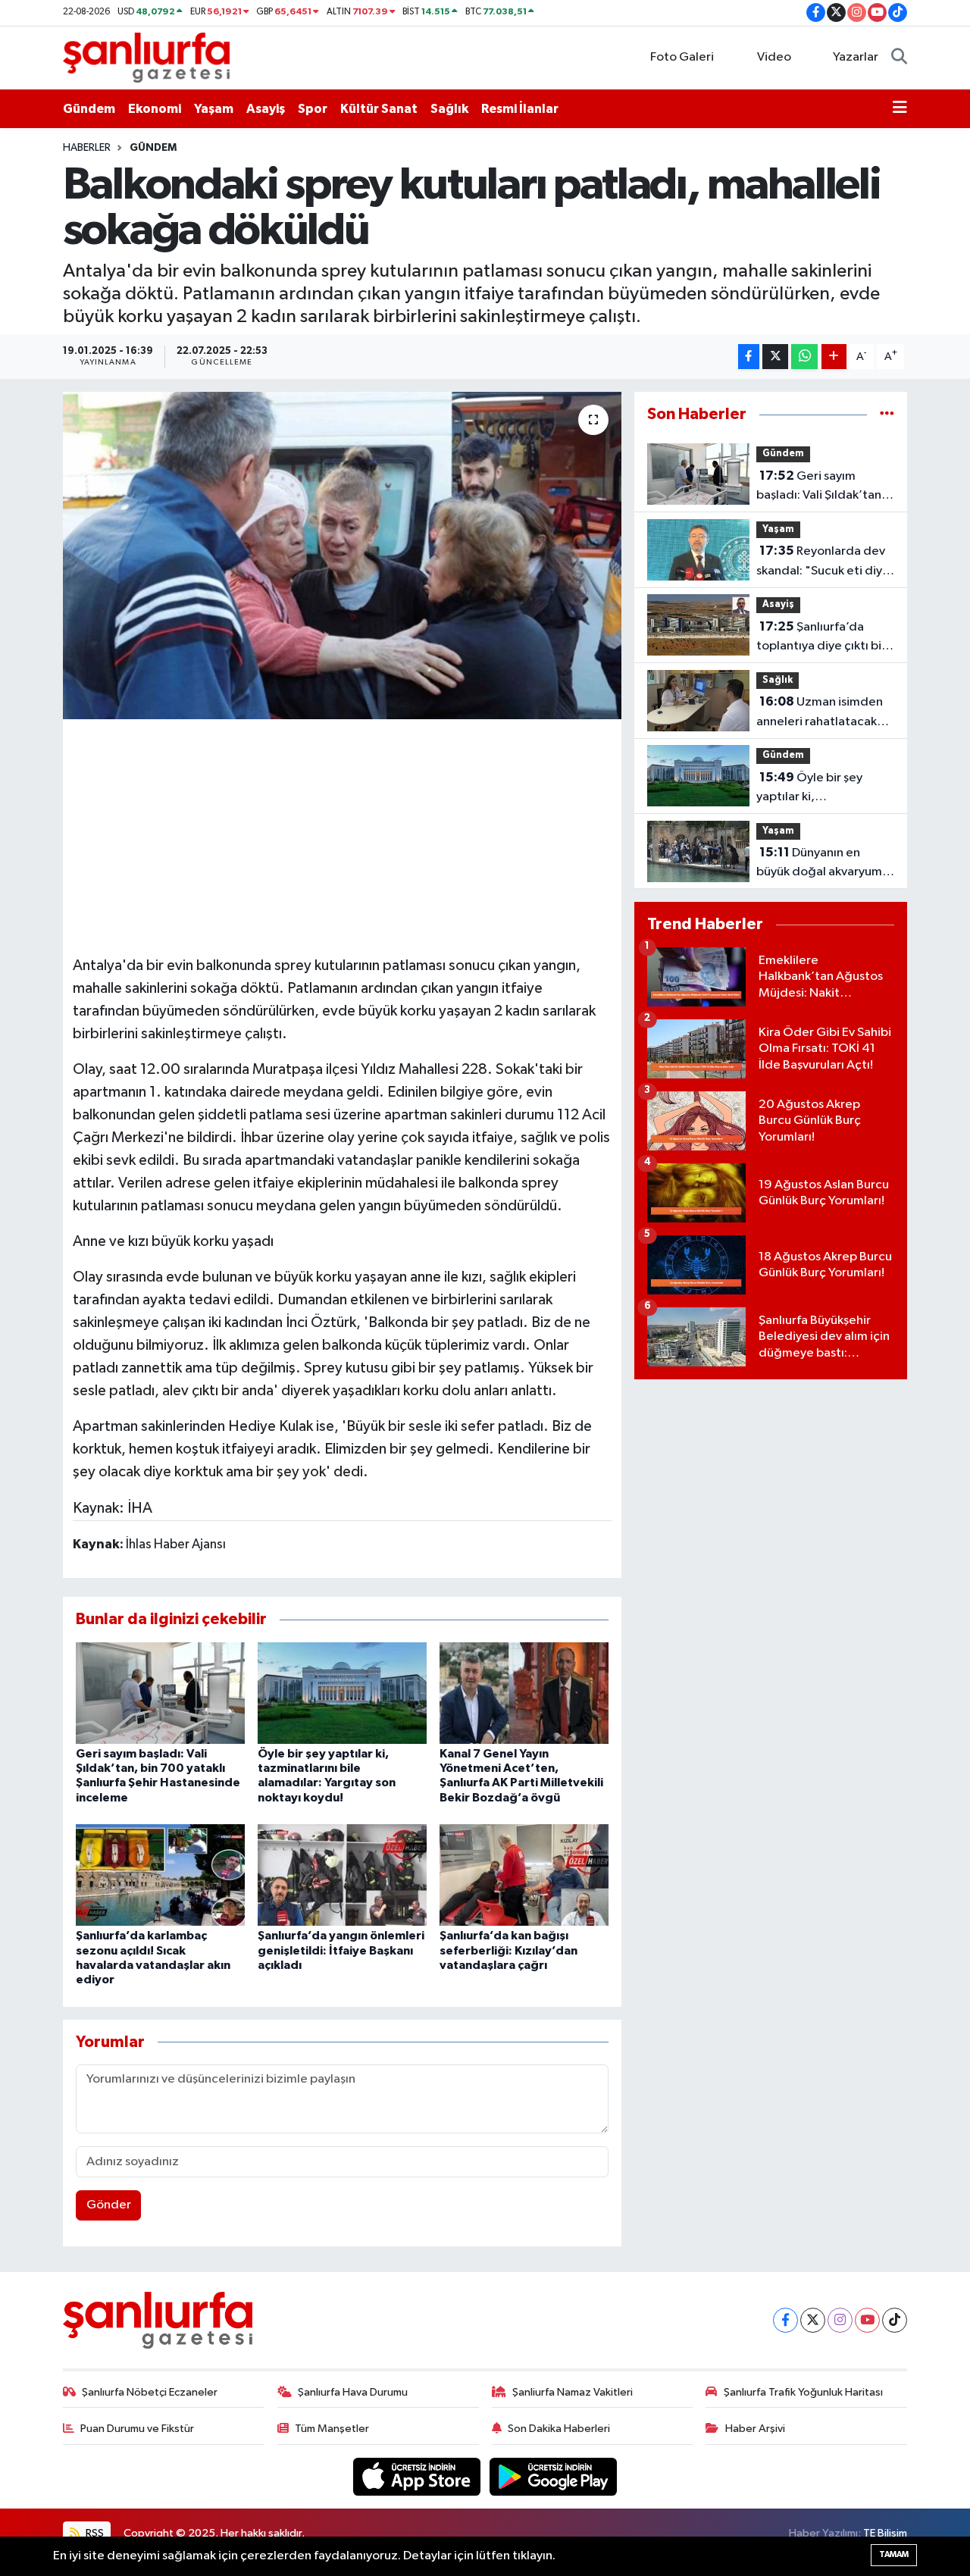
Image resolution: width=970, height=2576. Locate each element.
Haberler (87, 148)
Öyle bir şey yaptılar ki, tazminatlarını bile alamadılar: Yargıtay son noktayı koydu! (823, 789)
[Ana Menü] (900, 109)
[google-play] (554, 2476)
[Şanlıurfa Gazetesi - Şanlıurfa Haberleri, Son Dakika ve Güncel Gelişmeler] (146, 57)
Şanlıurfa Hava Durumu (353, 2392)
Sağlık (449, 109)
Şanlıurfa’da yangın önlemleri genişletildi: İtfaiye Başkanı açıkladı (341, 1950)
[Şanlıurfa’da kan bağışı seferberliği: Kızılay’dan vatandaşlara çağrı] (524, 1875)
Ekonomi (155, 109)
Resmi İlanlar (520, 109)
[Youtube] (867, 2320)
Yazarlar (856, 57)
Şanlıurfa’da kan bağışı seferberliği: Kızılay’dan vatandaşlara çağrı (508, 1950)
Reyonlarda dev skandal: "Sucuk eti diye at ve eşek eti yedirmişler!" (823, 562)
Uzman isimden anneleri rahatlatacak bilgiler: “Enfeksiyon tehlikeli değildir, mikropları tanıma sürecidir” (820, 713)
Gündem (89, 109)
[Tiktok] (895, 2320)
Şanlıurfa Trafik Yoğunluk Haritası (803, 2392)
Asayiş (266, 109)
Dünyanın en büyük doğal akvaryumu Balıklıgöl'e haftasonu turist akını (823, 864)
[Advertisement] (349, 835)
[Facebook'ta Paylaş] (749, 357)
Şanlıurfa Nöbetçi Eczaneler (150, 2392)
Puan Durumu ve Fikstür (137, 2429)
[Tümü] (887, 414)
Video (774, 57)
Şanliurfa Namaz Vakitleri (573, 2392)
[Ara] (899, 58)
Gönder (109, 2205)
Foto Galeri (682, 57)
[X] (813, 2320)
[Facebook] (785, 2320)
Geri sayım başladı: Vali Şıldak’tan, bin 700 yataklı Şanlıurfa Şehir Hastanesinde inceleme (824, 487)
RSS (94, 2533)
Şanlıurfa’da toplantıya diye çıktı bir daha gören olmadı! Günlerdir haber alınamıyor (821, 638)
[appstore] (418, 2476)
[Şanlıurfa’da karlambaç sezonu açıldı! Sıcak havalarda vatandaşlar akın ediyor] (160, 1875)
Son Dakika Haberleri (559, 2429)
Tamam (894, 2554)
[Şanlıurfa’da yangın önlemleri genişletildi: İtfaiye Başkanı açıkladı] (342, 1875)
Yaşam (214, 109)
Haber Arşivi (755, 2429)
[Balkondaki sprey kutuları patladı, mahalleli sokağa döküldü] (342, 556)
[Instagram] (840, 2320)
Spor (313, 109)
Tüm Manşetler (332, 2429)
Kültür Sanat (379, 109)
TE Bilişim (885, 2533)
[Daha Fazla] (834, 357)
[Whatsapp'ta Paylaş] (804, 357)
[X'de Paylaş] (775, 357)
